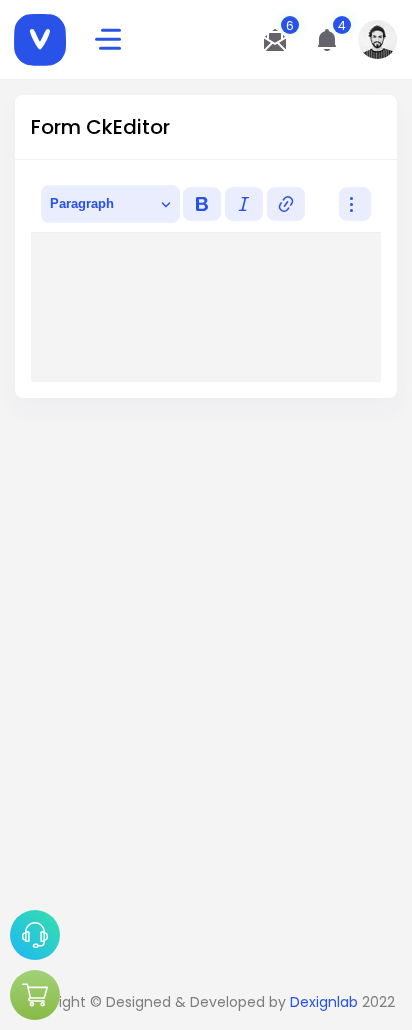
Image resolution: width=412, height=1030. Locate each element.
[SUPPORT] (35, 935)
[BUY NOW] (35, 995)
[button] (327, 40)
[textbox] (206, 307)
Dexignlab (324, 1002)
